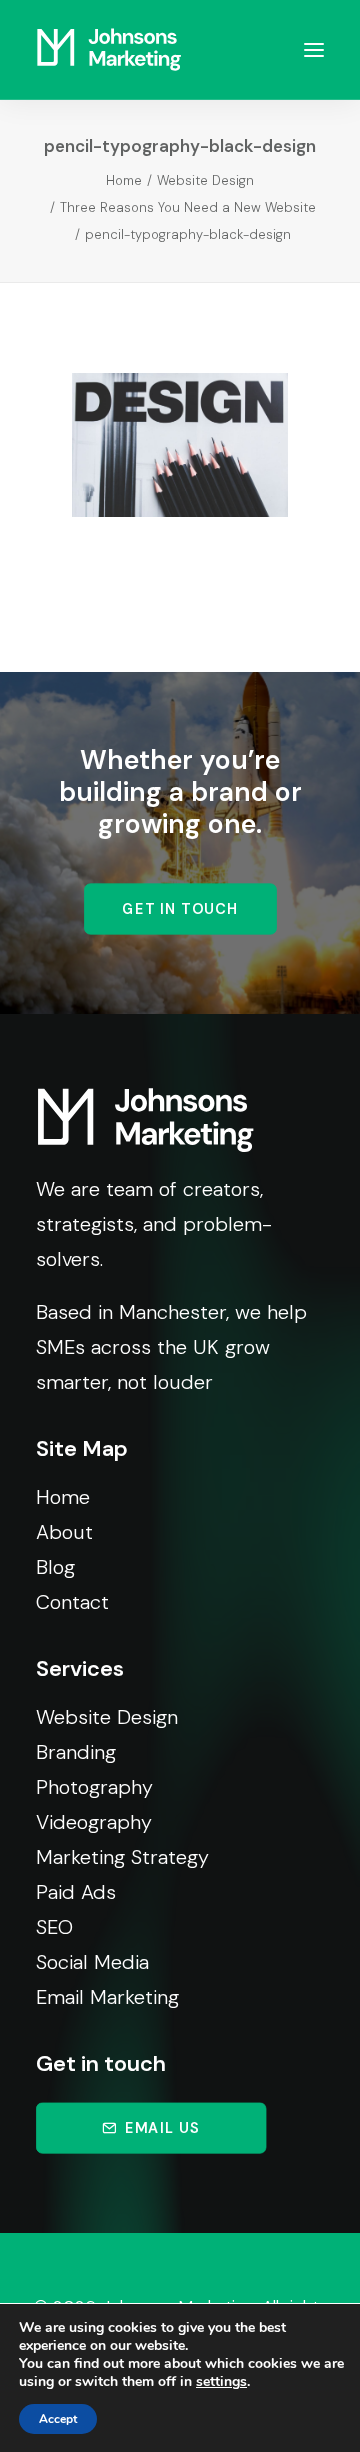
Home (124, 180)
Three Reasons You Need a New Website (188, 207)
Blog (55, 1567)
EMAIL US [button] (162, 2127)
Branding (76, 1752)
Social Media (92, 1962)
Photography (94, 1787)
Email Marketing (107, 1997)
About (64, 1532)
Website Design (205, 180)
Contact (72, 1602)
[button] (314, 49)
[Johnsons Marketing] (109, 49)
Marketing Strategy (122, 1857)
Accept (58, 2419)
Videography (94, 1822)
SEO (54, 1927)
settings (221, 2382)
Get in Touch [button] (180, 909)
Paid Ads (76, 1892)
